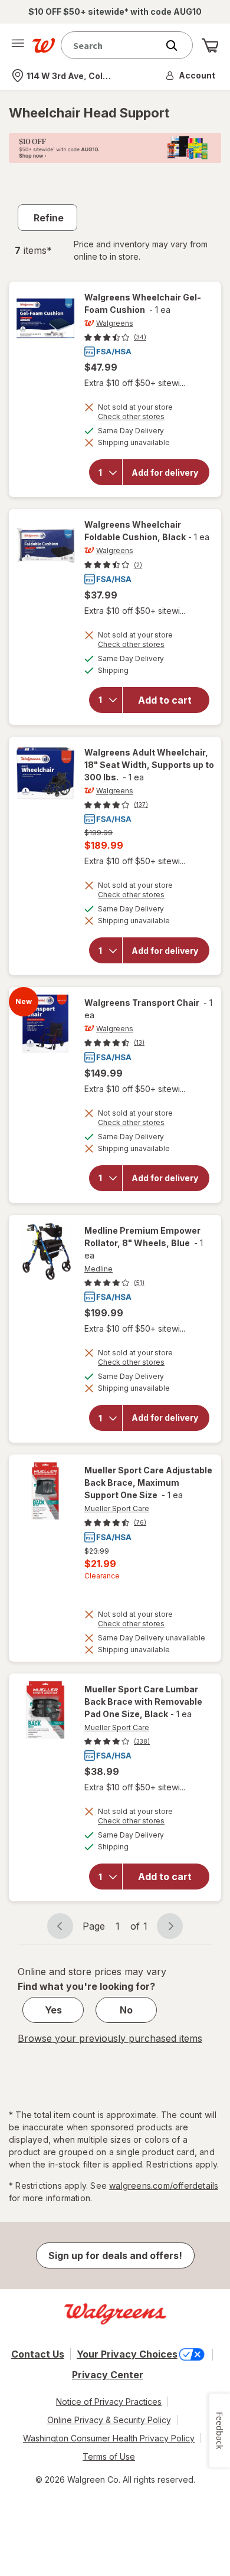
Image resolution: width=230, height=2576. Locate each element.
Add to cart (165, 700)
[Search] (178, 45)
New (24, 1002)
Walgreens (115, 323)
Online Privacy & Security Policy (109, 2420)
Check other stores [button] (131, 418)
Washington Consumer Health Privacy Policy (109, 2438)
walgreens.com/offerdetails (164, 2186)
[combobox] (112, 45)
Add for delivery (165, 472)
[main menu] (18, 45)
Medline (98, 1269)
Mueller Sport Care (117, 1508)
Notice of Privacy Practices (109, 2402)
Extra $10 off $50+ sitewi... (135, 383)
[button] (191, 76)
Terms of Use (109, 2456)
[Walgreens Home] (44, 45)
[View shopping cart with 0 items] (210, 45)
